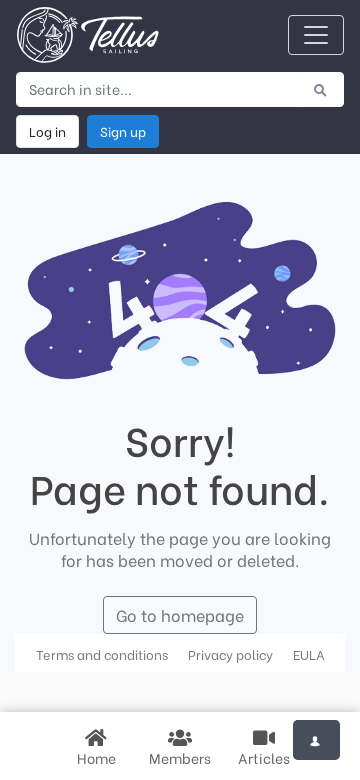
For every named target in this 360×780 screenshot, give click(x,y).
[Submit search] (320, 89)
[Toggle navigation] (316, 35)
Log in (47, 131)
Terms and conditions (102, 654)
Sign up (123, 131)
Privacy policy (230, 654)
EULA (309, 654)
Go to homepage (180, 614)
